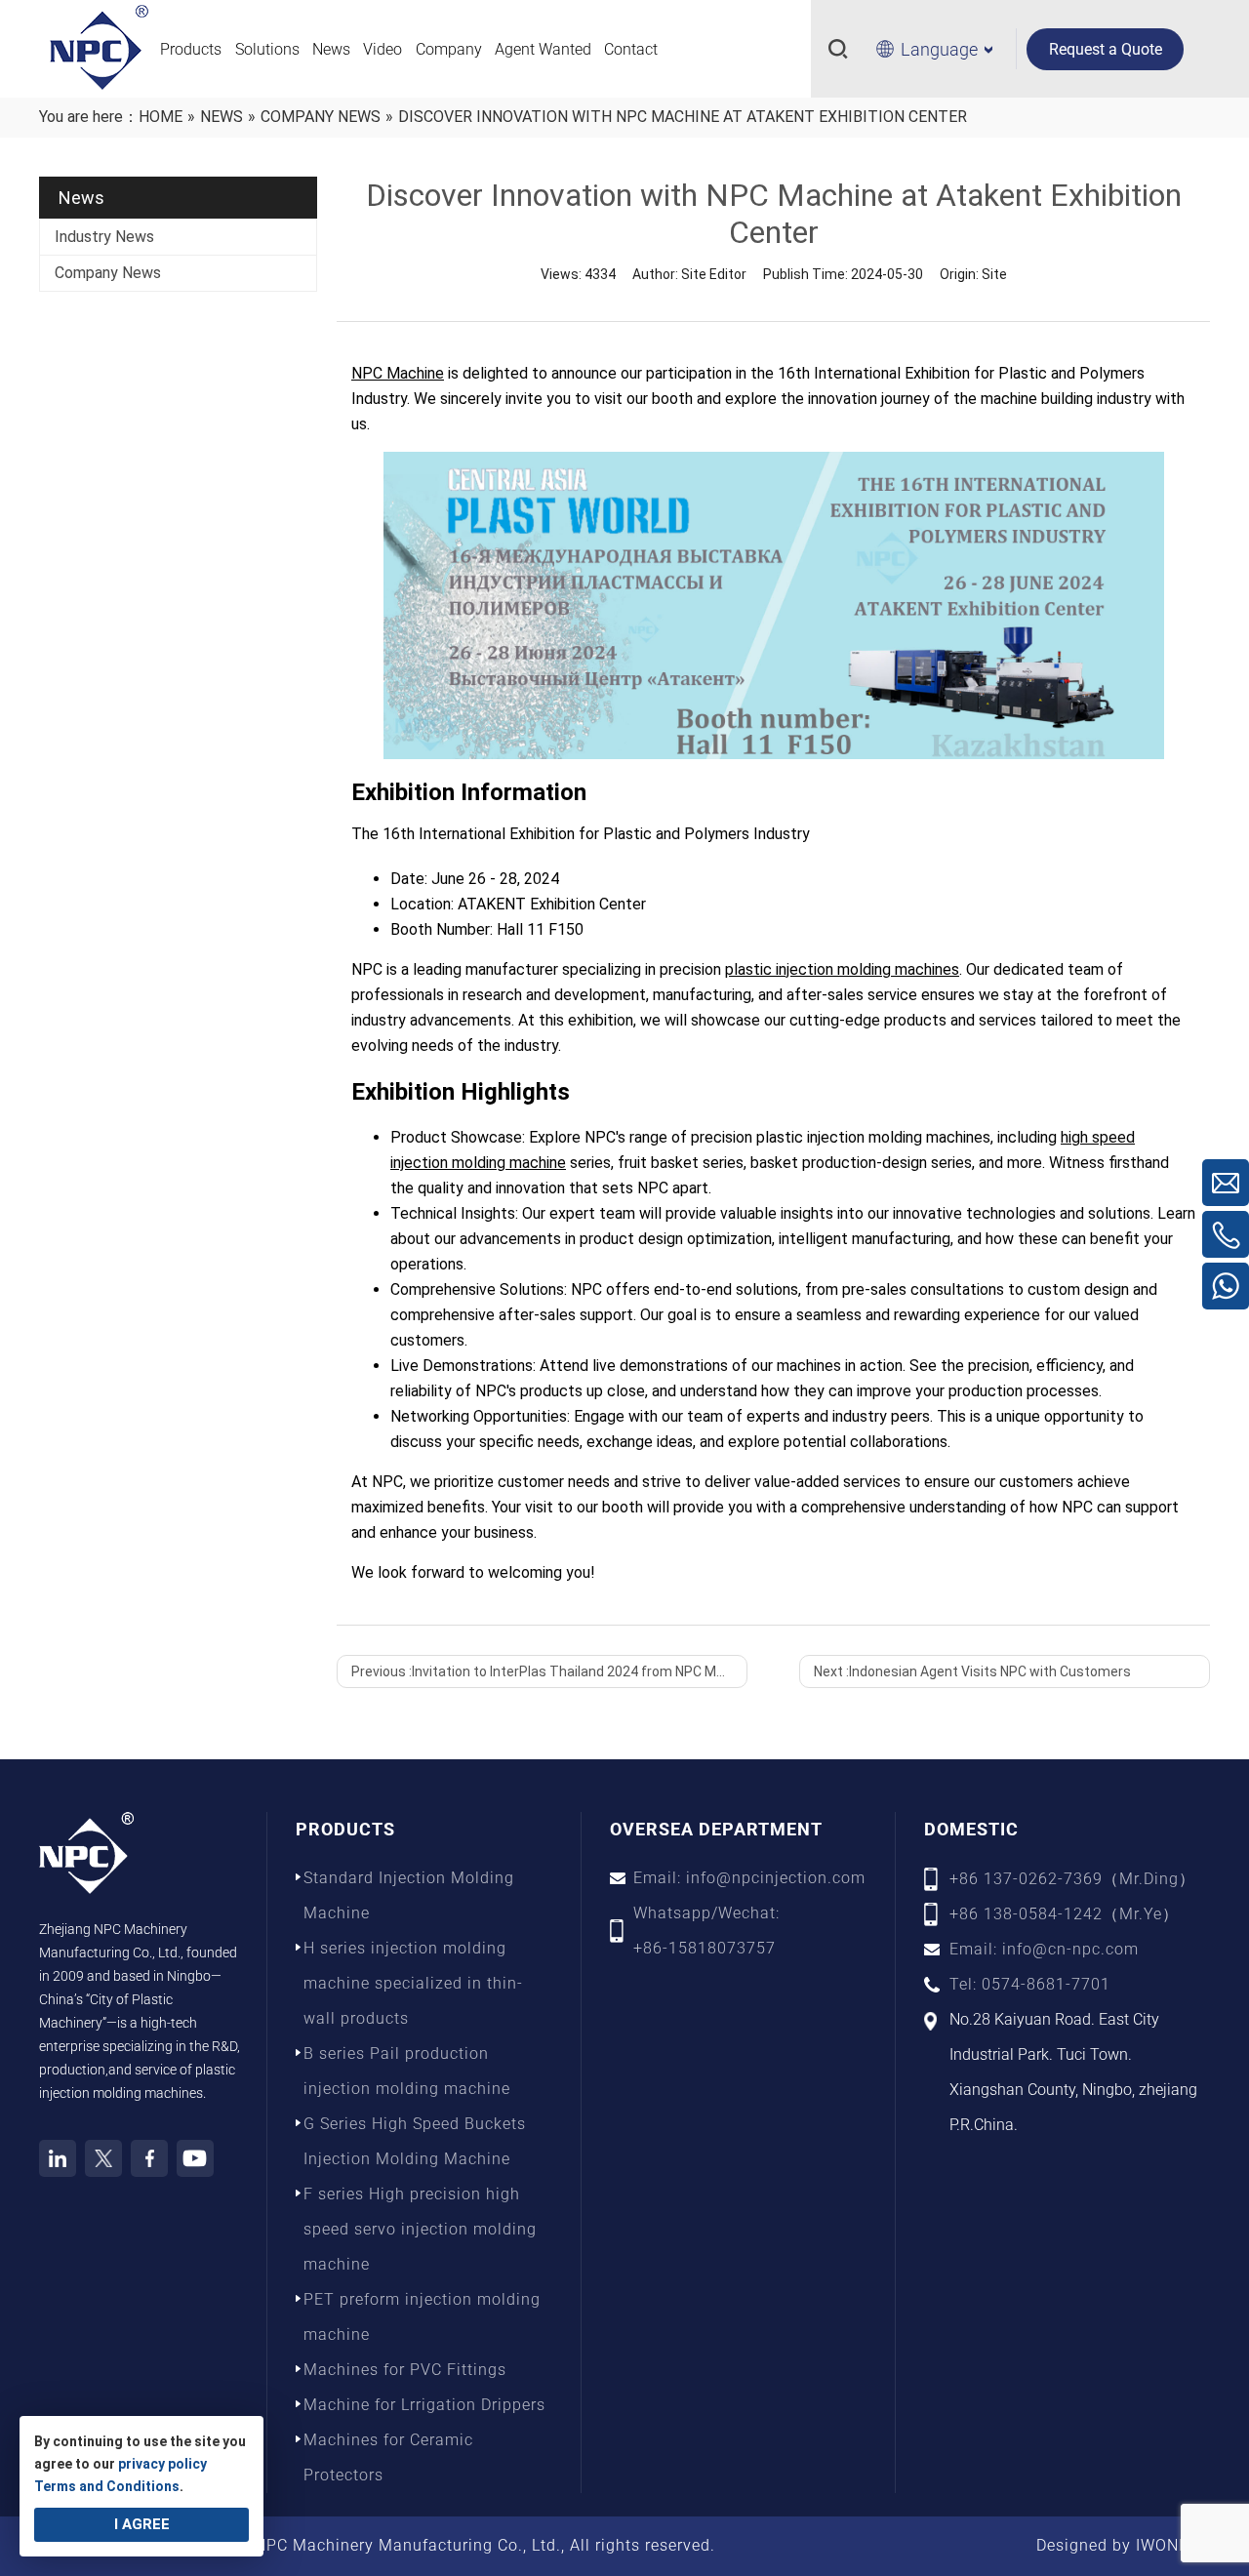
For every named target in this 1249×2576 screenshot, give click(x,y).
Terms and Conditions (107, 2486)
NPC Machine (398, 373)
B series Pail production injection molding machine (407, 2071)
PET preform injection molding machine (422, 2317)
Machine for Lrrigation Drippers (424, 2405)
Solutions (267, 49)
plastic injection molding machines (842, 969)
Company (449, 49)
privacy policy (162, 2464)
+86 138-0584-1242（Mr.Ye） (1064, 1914)
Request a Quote (1106, 49)
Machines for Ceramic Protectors (388, 2457)
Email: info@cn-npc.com (1044, 1949)
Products (191, 49)
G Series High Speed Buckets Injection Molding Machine (415, 2141)
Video (383, 49)
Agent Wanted (543, 49)
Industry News (104, 237)
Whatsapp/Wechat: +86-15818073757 (706, 1931)
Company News (108, 273)
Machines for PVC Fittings (405, 2370)
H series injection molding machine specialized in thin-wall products (413, 1983)
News (331, 49)
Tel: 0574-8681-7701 (1030, 1984)
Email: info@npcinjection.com (749, 1878)
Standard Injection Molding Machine (409, 1895)
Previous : (549, 1671)
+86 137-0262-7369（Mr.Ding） (1072, 1879)
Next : (972, 1671)
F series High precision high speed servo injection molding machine (420, 2229)
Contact (631, 49)
